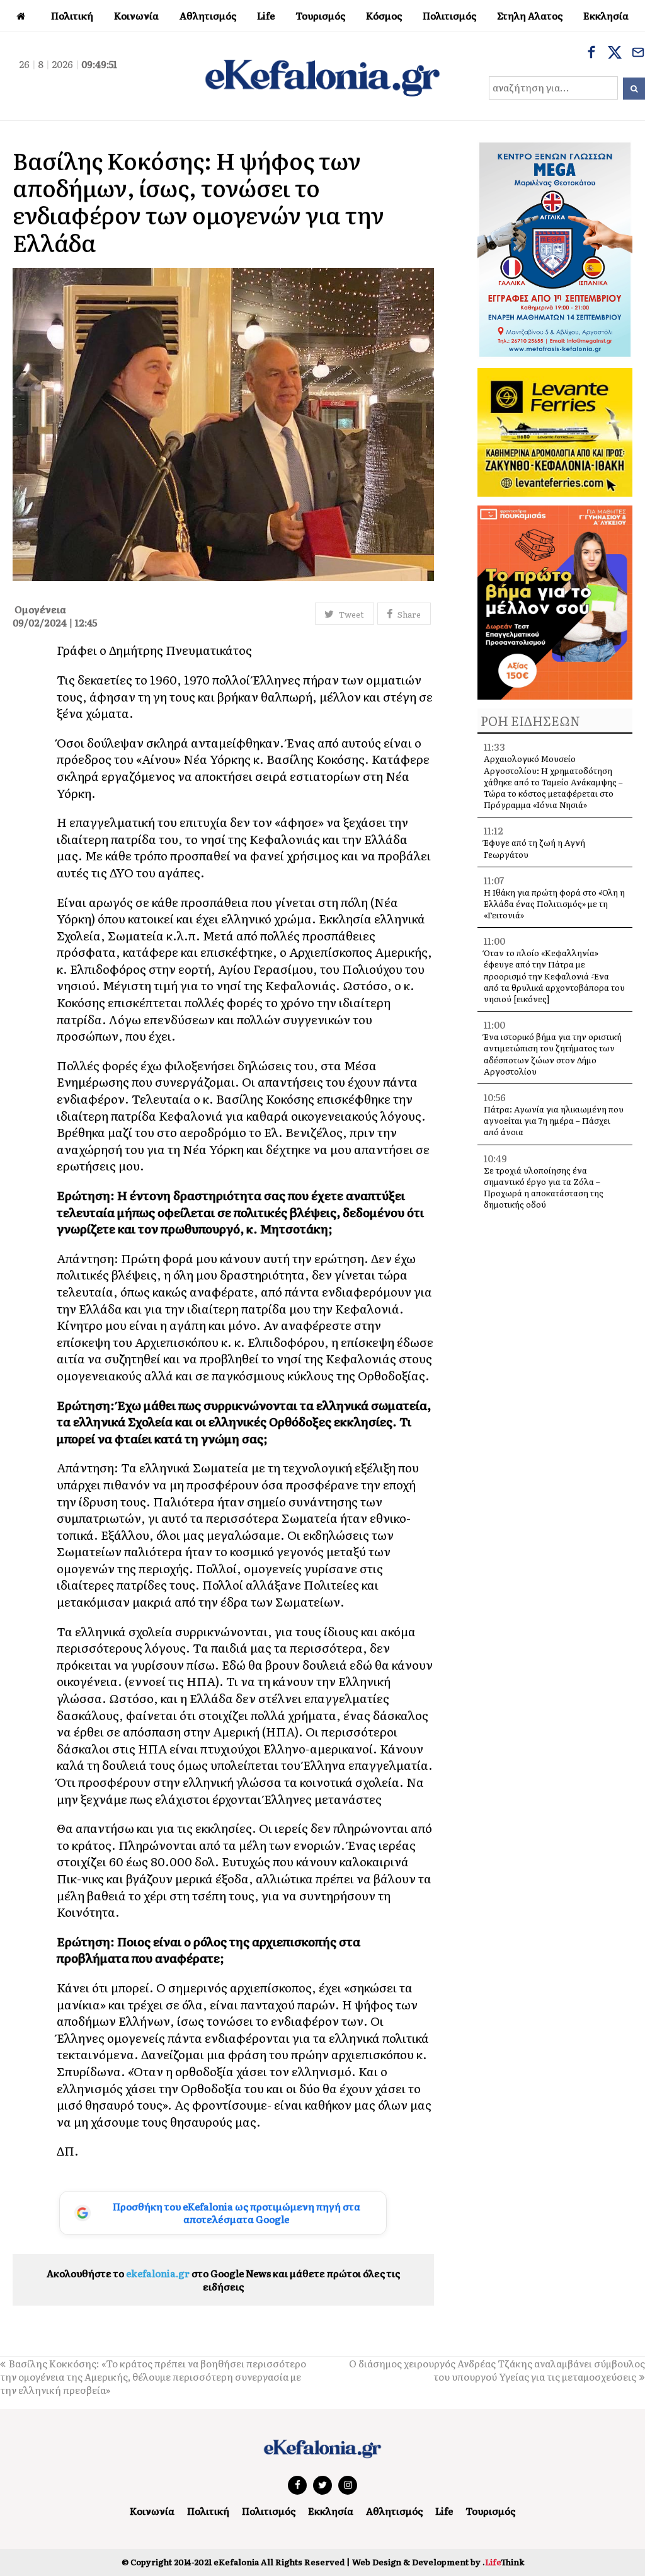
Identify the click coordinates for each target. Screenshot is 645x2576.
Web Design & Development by (438, 2562)
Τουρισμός (490, 2511)
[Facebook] (591, 54)
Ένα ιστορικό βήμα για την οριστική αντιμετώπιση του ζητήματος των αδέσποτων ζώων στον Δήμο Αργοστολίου (553, 1054)
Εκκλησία (331, 2511)
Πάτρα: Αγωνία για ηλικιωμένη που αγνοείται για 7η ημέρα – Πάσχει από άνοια (554, 1120)
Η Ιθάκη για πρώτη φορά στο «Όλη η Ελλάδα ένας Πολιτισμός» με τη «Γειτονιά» (554, 904)
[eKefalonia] (322, 76)
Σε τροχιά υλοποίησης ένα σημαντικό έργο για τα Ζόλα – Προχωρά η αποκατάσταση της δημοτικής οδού (544, 1187)
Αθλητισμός (394, 2511)
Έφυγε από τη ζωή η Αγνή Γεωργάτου (534, 848)
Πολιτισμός (269, 2511)
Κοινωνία (152, 2511)
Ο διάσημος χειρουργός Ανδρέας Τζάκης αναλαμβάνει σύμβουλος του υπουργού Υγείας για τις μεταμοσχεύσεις (497, 2370)
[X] (615, 54)
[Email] (638, 54)
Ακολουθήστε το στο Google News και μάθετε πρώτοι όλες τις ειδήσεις (223, 2280)
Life (444, 2511)
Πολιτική (208, 2511)
